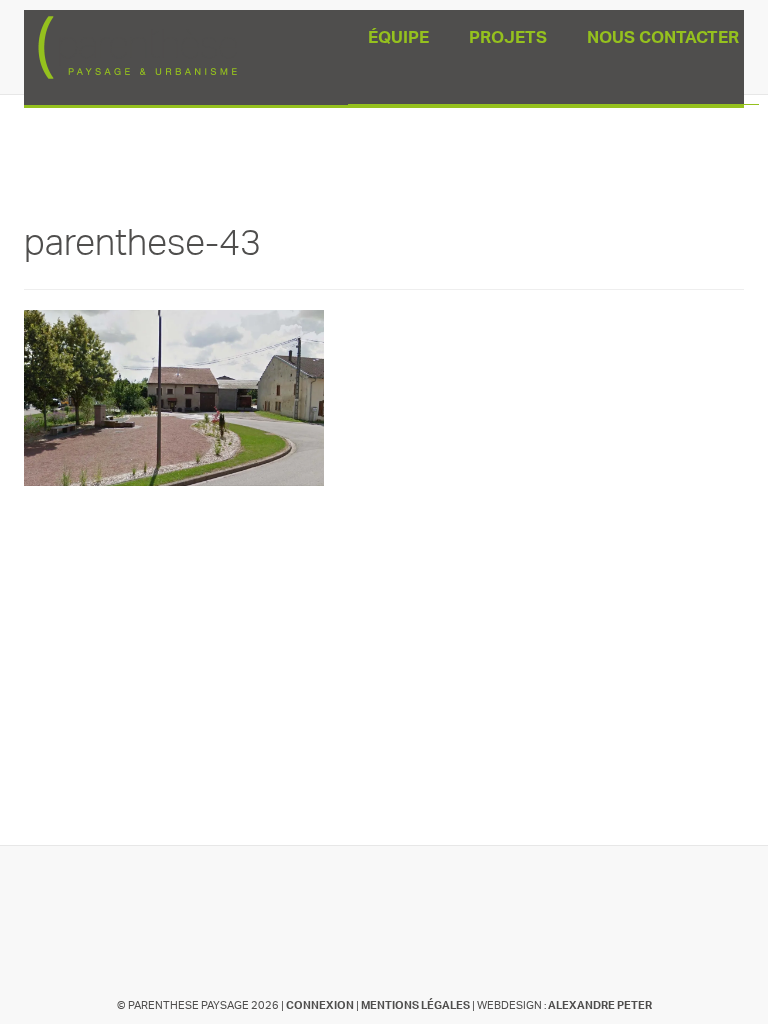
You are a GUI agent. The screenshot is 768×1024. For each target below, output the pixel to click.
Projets (508, 39)
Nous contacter (663, 39)
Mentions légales (415, 1005)
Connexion (320, 1005)
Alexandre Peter (600, 1005)
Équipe (398, 39)
